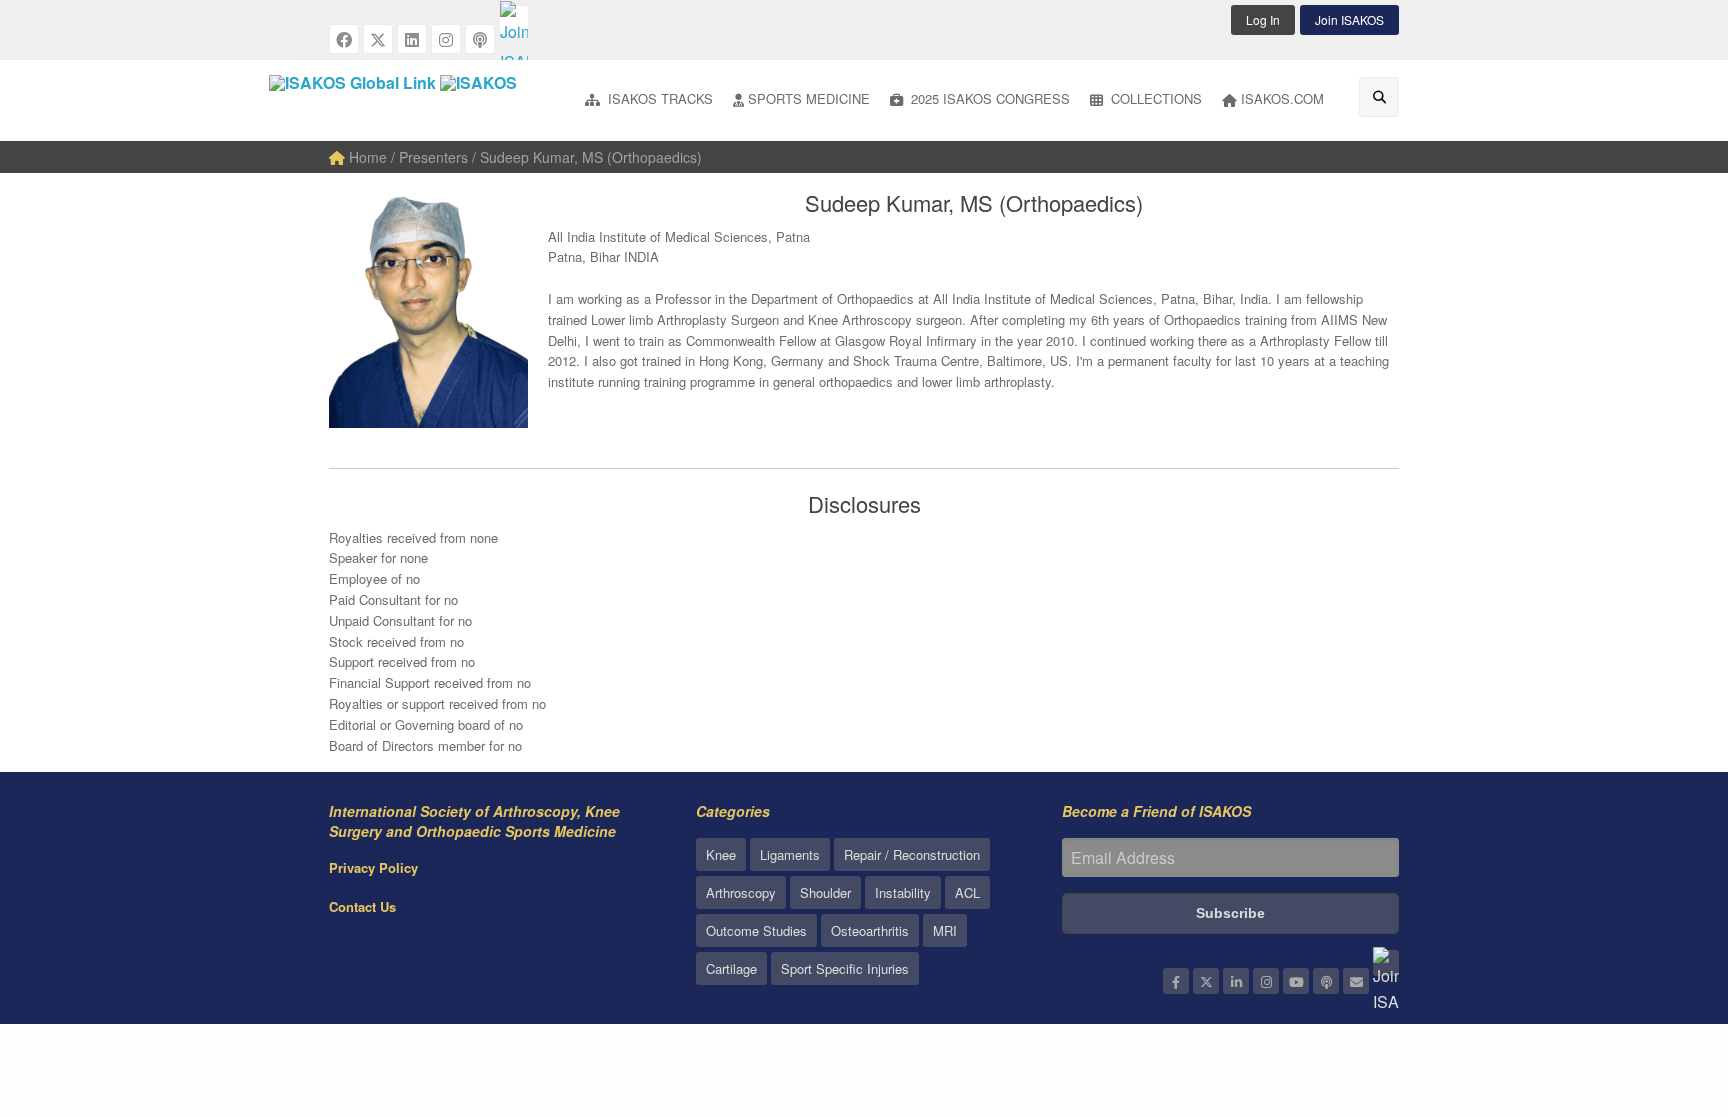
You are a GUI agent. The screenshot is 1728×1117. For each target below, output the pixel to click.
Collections (1154, 98)
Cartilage (731, 968)
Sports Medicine (809, 98)
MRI (945, 930)
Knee (721, 854)
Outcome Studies (756, 930)
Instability (903, 892)
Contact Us (362, 906)
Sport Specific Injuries (845, 968)
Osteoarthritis (870, 930)
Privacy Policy (373, 867)
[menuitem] (649, 100)
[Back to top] (1663, 992)
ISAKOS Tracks (658, 98)
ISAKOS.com (1282, 98)
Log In (1263, 19)
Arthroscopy (741, 892)
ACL (967, 892)
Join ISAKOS (1349, 19)
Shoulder (825, 892)
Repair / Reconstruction (912, 854)
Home (366, 157)
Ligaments (790, 854)
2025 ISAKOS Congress (988, 98)
